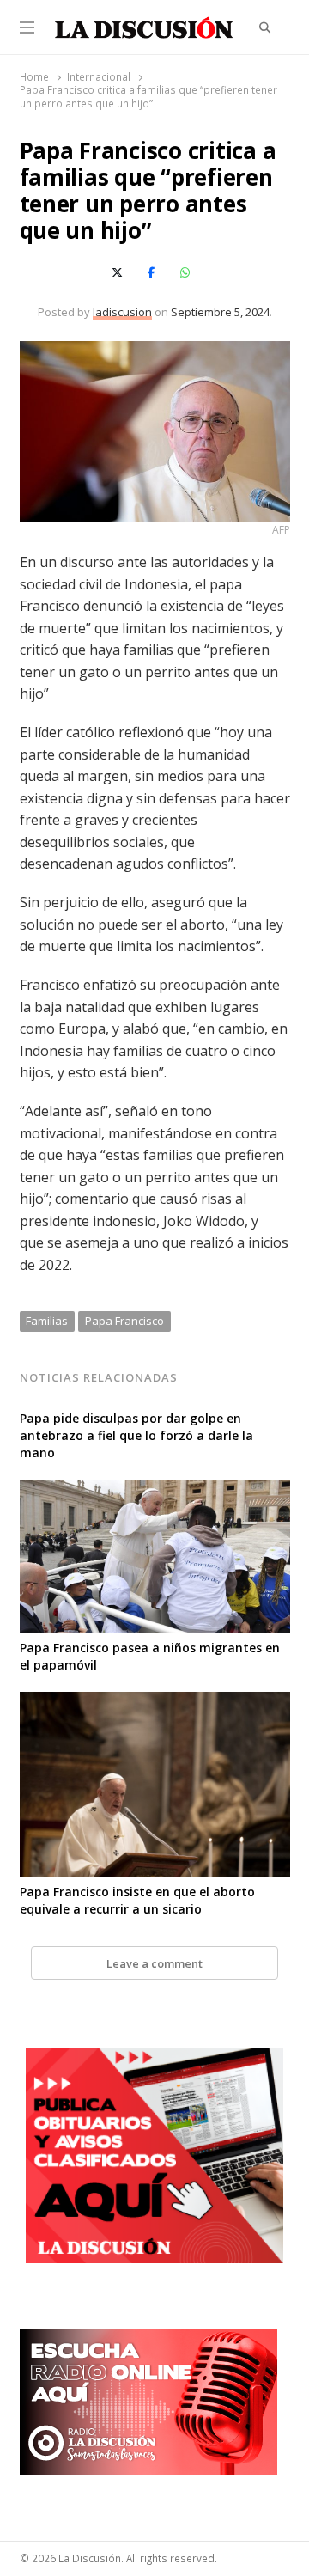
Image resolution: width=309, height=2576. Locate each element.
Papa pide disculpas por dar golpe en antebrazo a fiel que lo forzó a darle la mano (136, 1435)
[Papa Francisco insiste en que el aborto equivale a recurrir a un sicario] (155, 1702)
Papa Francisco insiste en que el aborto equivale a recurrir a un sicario (137, 1900)
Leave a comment (154, 1963)
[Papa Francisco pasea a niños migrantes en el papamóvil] (155, 1491)
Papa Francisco (124, 1321)
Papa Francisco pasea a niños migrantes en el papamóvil (150, 1656)
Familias (47, 1321)
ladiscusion (122, 312)
